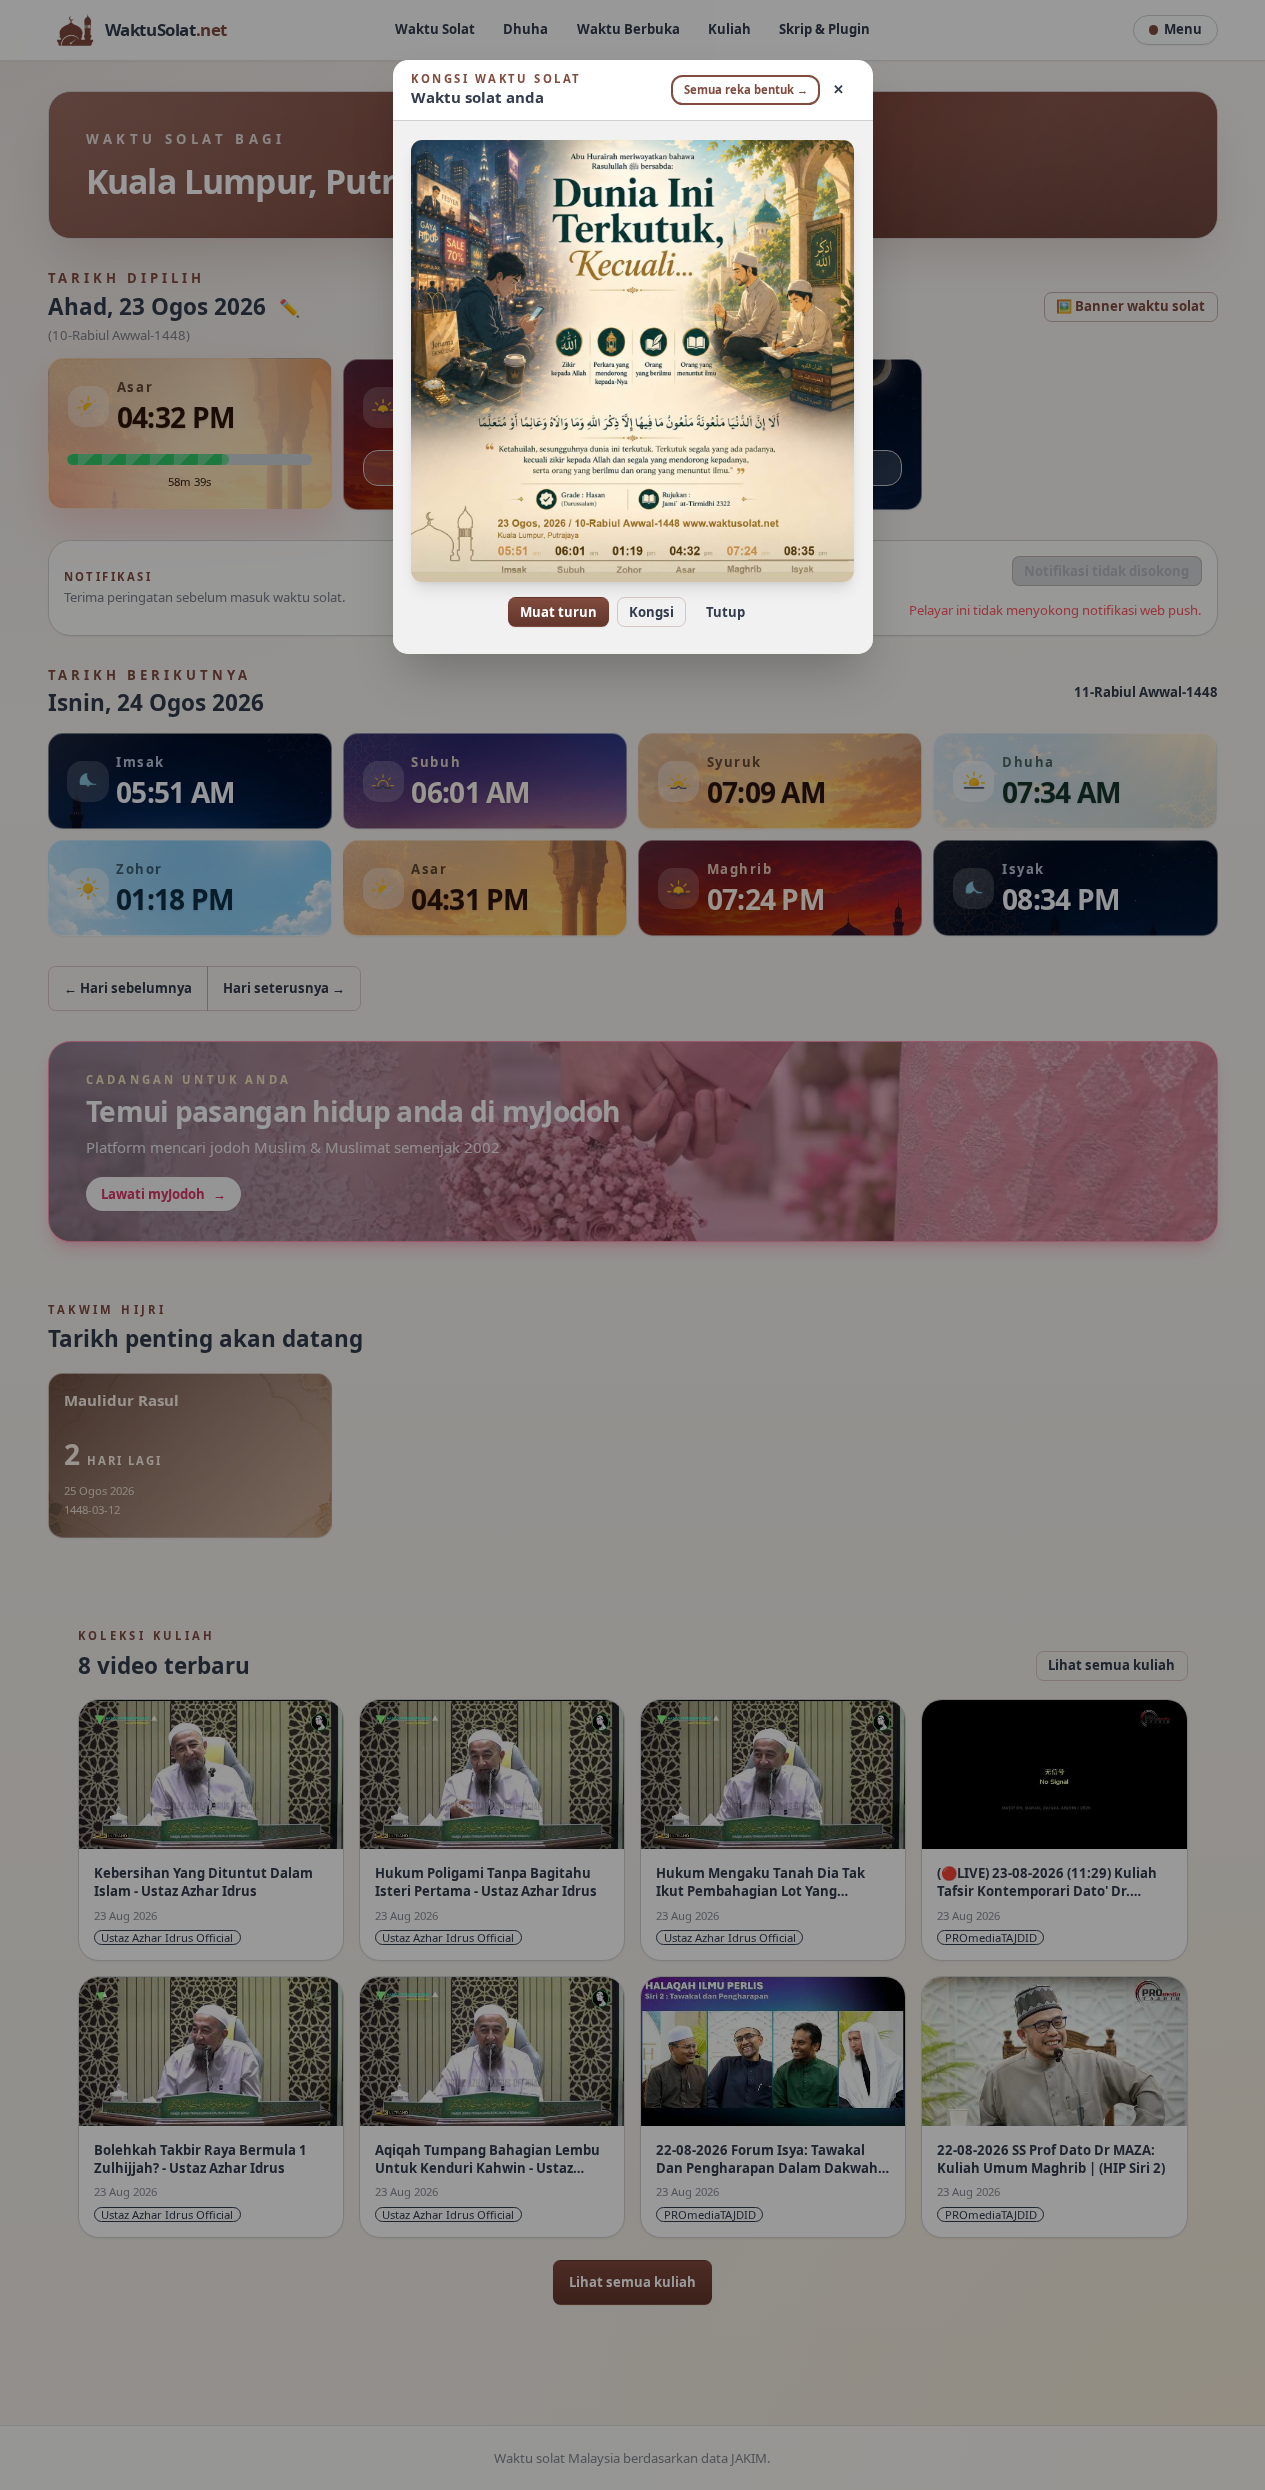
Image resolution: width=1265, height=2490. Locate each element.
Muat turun (558, 612)
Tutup (725, 612)
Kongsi (651, 612)
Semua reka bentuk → (746, 89)
